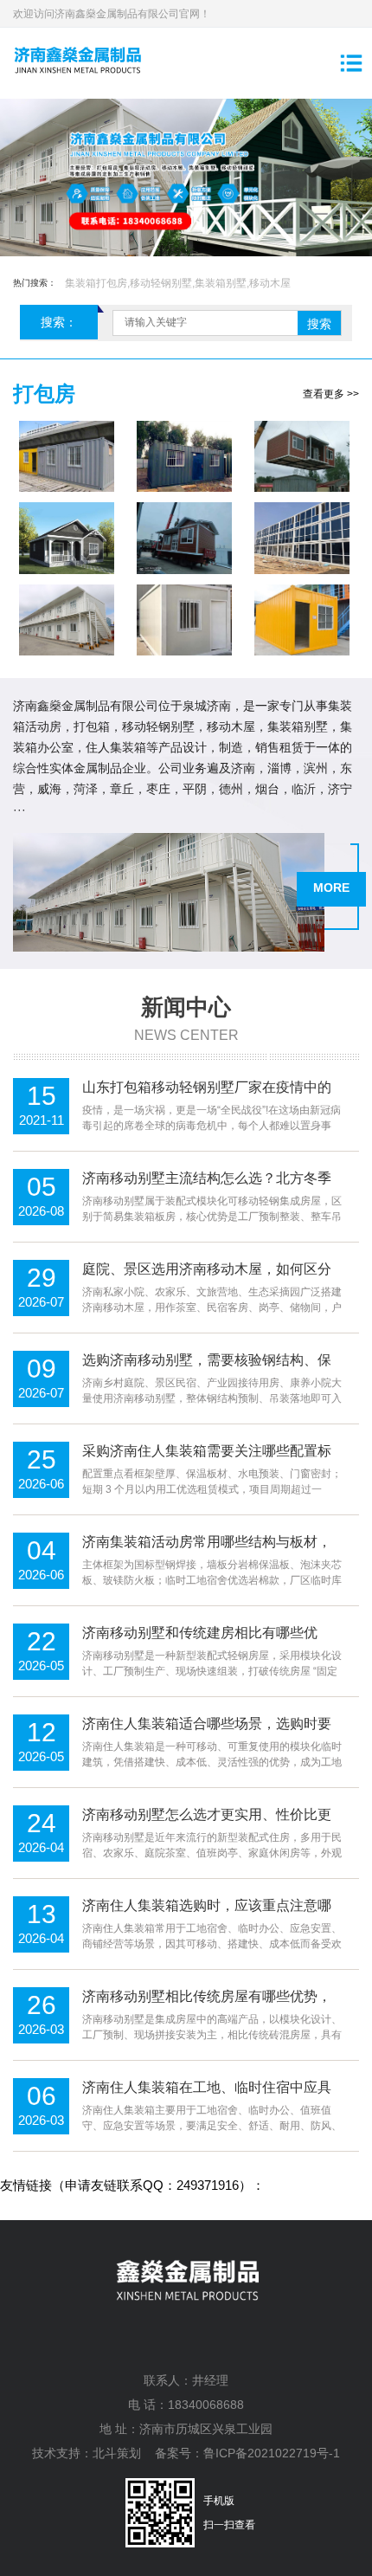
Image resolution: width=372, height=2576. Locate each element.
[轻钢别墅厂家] (67, 538)
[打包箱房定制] (302, 538)
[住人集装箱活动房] (67, 456)
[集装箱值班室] (184, 620)
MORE (331, 888)
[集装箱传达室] (302, 620)
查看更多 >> (331, 394)
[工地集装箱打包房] (67, 620)
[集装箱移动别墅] (302, 456)
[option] (186, 178)
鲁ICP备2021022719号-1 (272, 2453)
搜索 (319, 324)
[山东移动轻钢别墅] (184, 538)
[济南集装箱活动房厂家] (184, 456)
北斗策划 (117, 2453)
